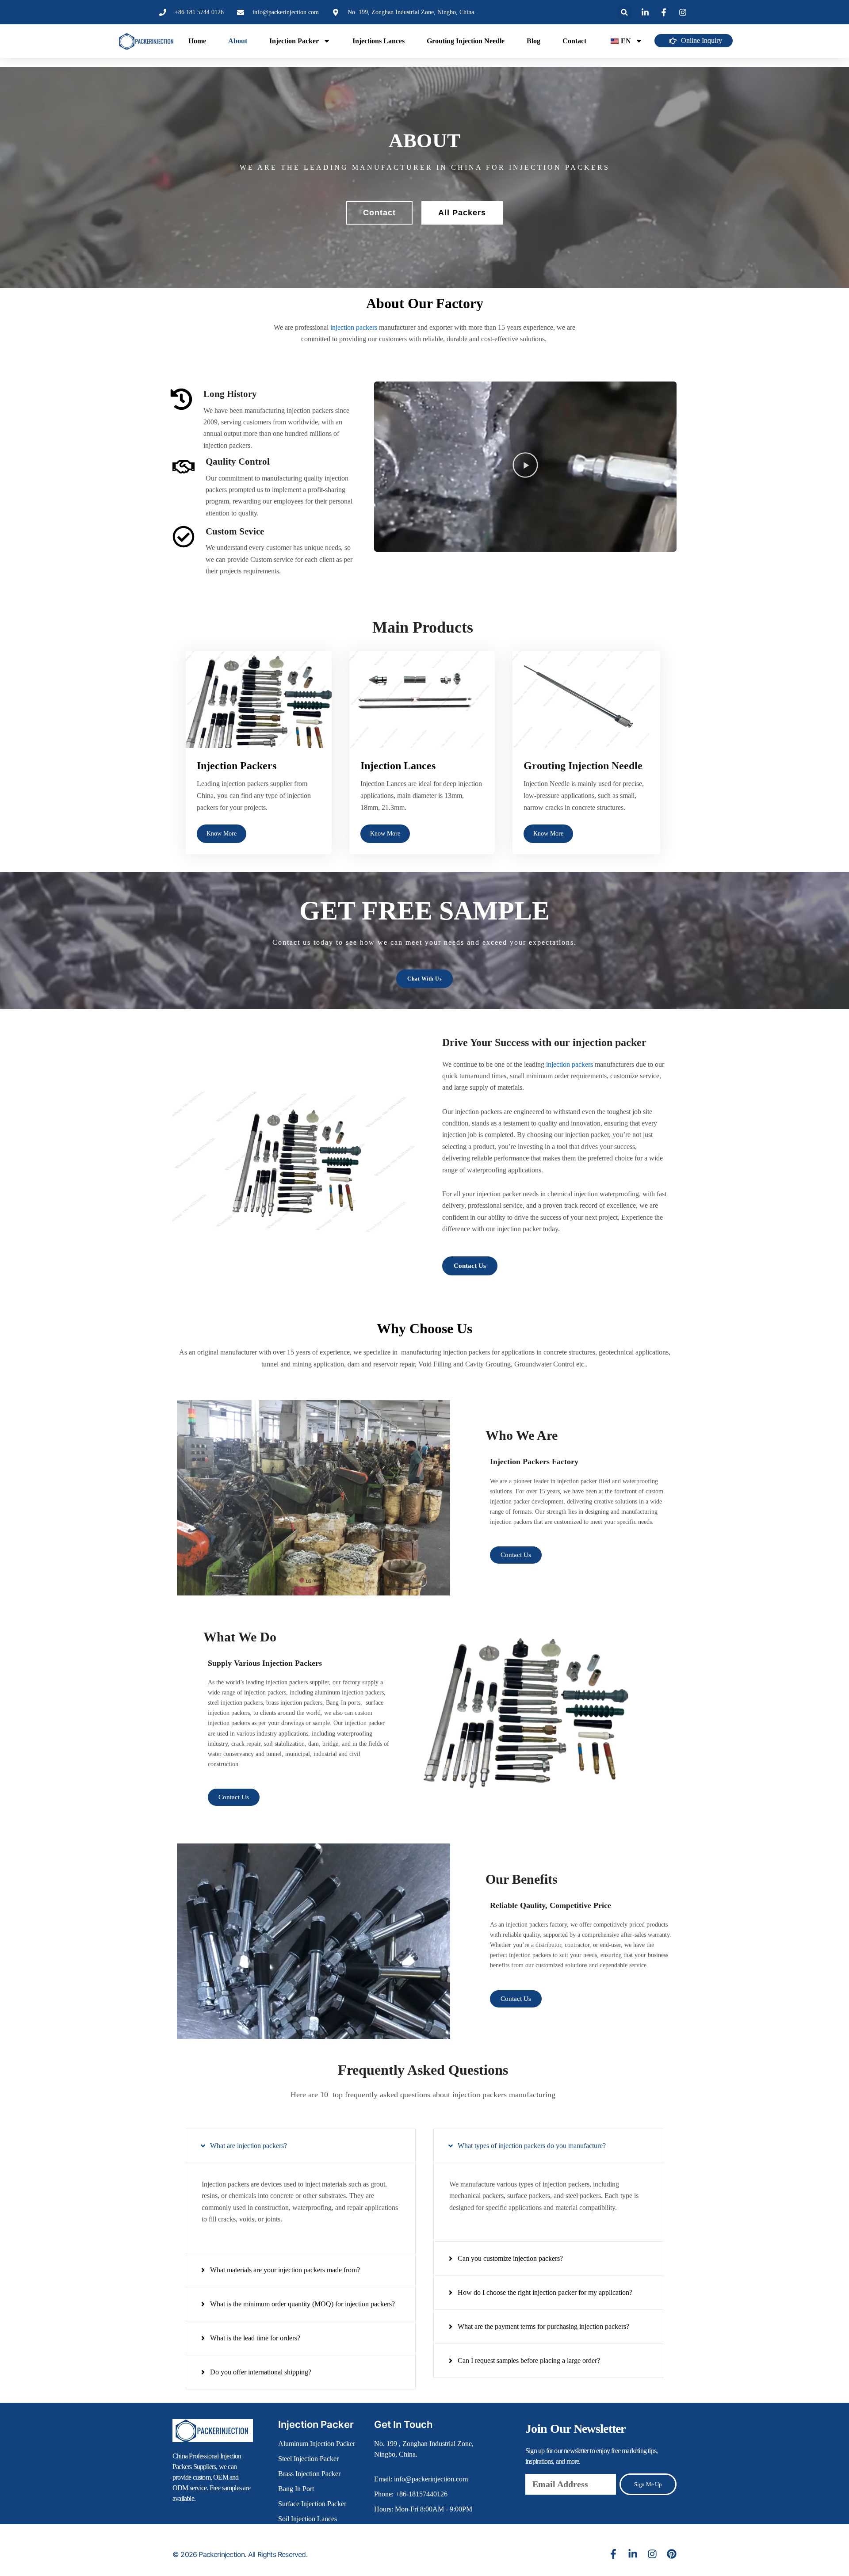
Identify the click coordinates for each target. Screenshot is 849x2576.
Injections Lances (379, 41)
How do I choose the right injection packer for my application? (545, 2292)
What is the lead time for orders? (255, 2338)
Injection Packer (294, 41)
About (238, 41)
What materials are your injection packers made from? (285, 2270)
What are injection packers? (249, 2146)
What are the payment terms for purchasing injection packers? (543, 2326)
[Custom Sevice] (184, 537)
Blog (533, 41)
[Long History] (181, 399)
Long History (230, 394)
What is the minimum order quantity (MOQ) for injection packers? (302, 2304)
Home (197, 41)
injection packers (354, 327)
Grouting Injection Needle (466, 41)
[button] (625, 12)
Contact (574, 41)
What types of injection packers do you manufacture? (532, 2146)
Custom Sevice (235, 531)
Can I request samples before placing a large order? (529, 2360)
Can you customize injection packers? (510, 2258)
